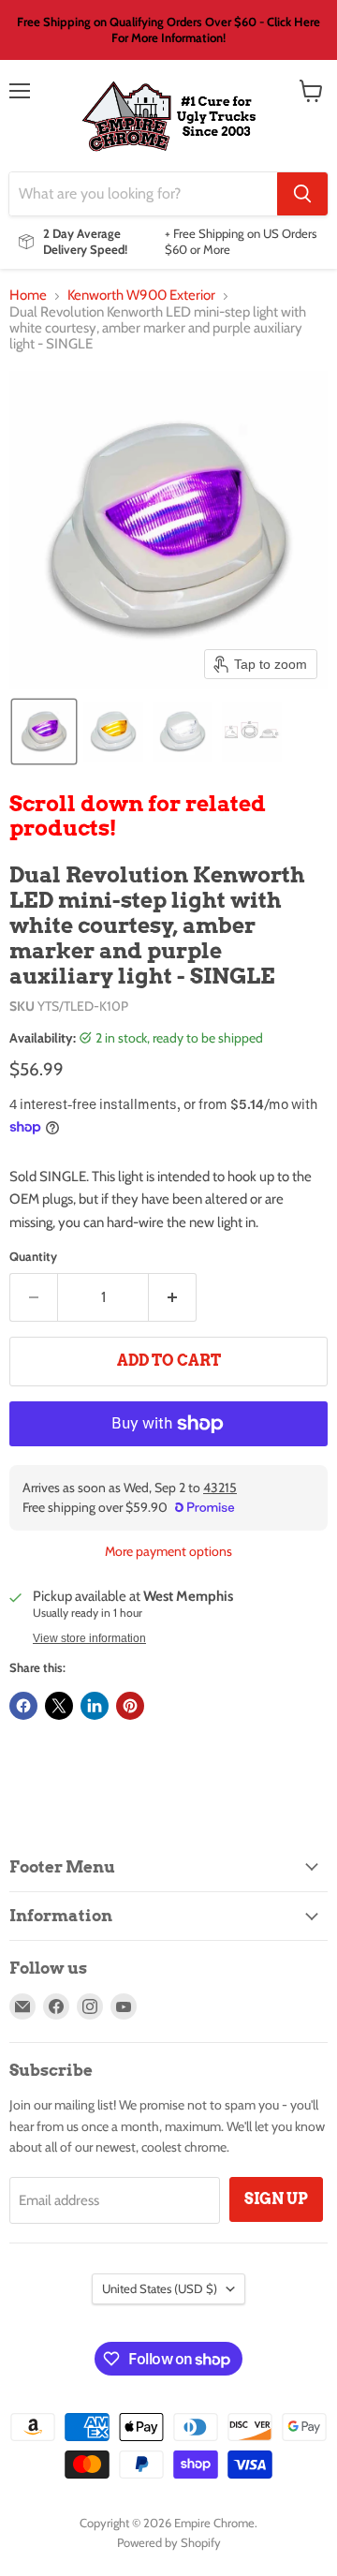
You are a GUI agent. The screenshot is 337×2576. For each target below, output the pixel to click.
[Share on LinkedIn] (95, 1706)
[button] (44, 732)
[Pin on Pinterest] (130, 1706)
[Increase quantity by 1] (173, 1297)
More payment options (168, 1551)
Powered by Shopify (169, 2542)
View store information (89, 1638)
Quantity (33, 1257)
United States (160, 2288)
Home (28, 296)
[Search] (302, 194)
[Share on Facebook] (23, 1706)
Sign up (276, 2199)
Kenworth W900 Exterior (141, 296)
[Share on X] (59, 1706)
